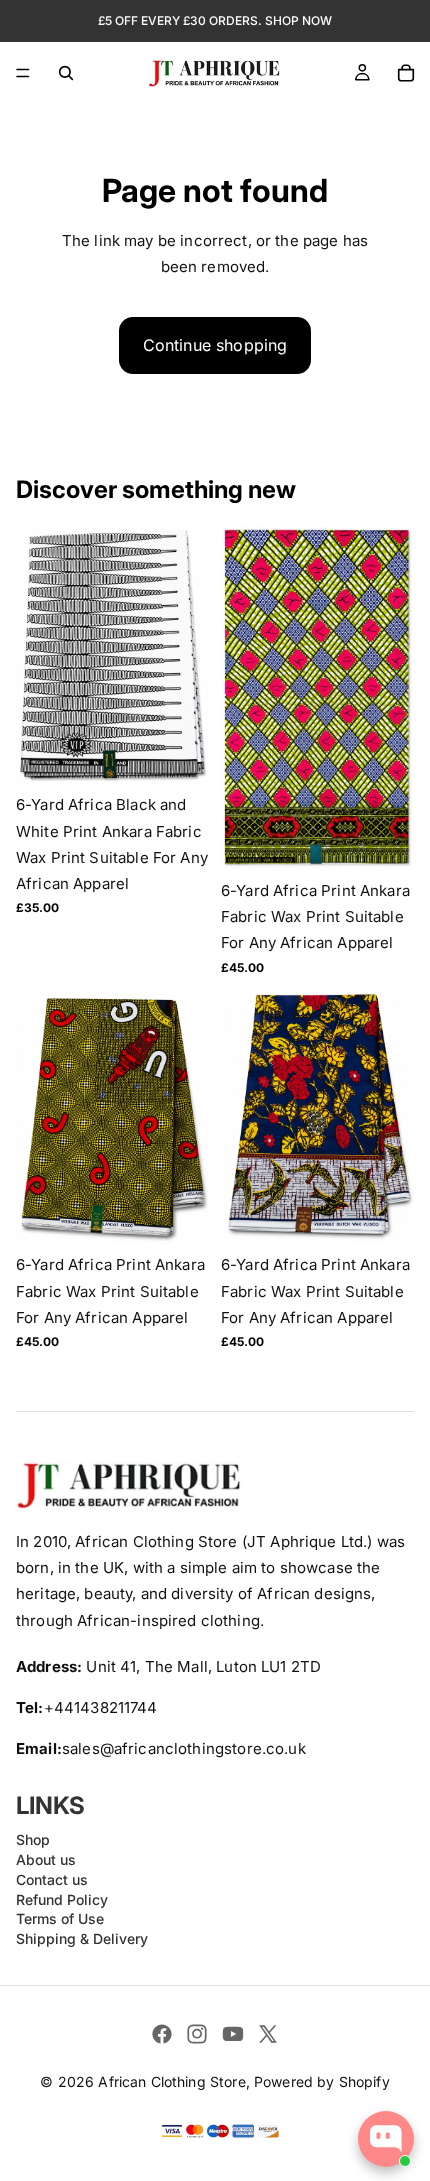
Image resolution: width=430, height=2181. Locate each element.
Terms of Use (60, 1919)
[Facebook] (162, 2034)
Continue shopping (215, 345)
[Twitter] (268, 2034)
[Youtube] (233, 2034)
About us (46, 1859)
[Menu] (23, 73)
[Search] (66, 73)
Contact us (52, 1879)
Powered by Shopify (322, 2081)
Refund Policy (62, 1899)
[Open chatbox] (386, 2139)
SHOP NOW (298, 20)
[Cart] (406, 73)
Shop (33, 1839)
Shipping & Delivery (82, 1938)
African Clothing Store (171, 2081)
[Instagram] (197, 2034)
